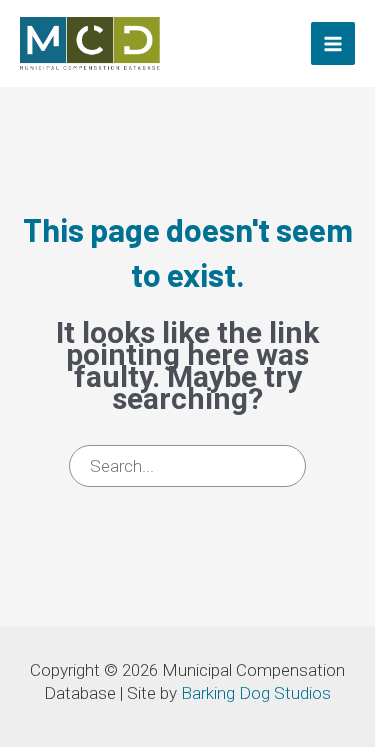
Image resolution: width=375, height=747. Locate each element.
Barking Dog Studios (256, 693)
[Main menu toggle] (333, 44)
